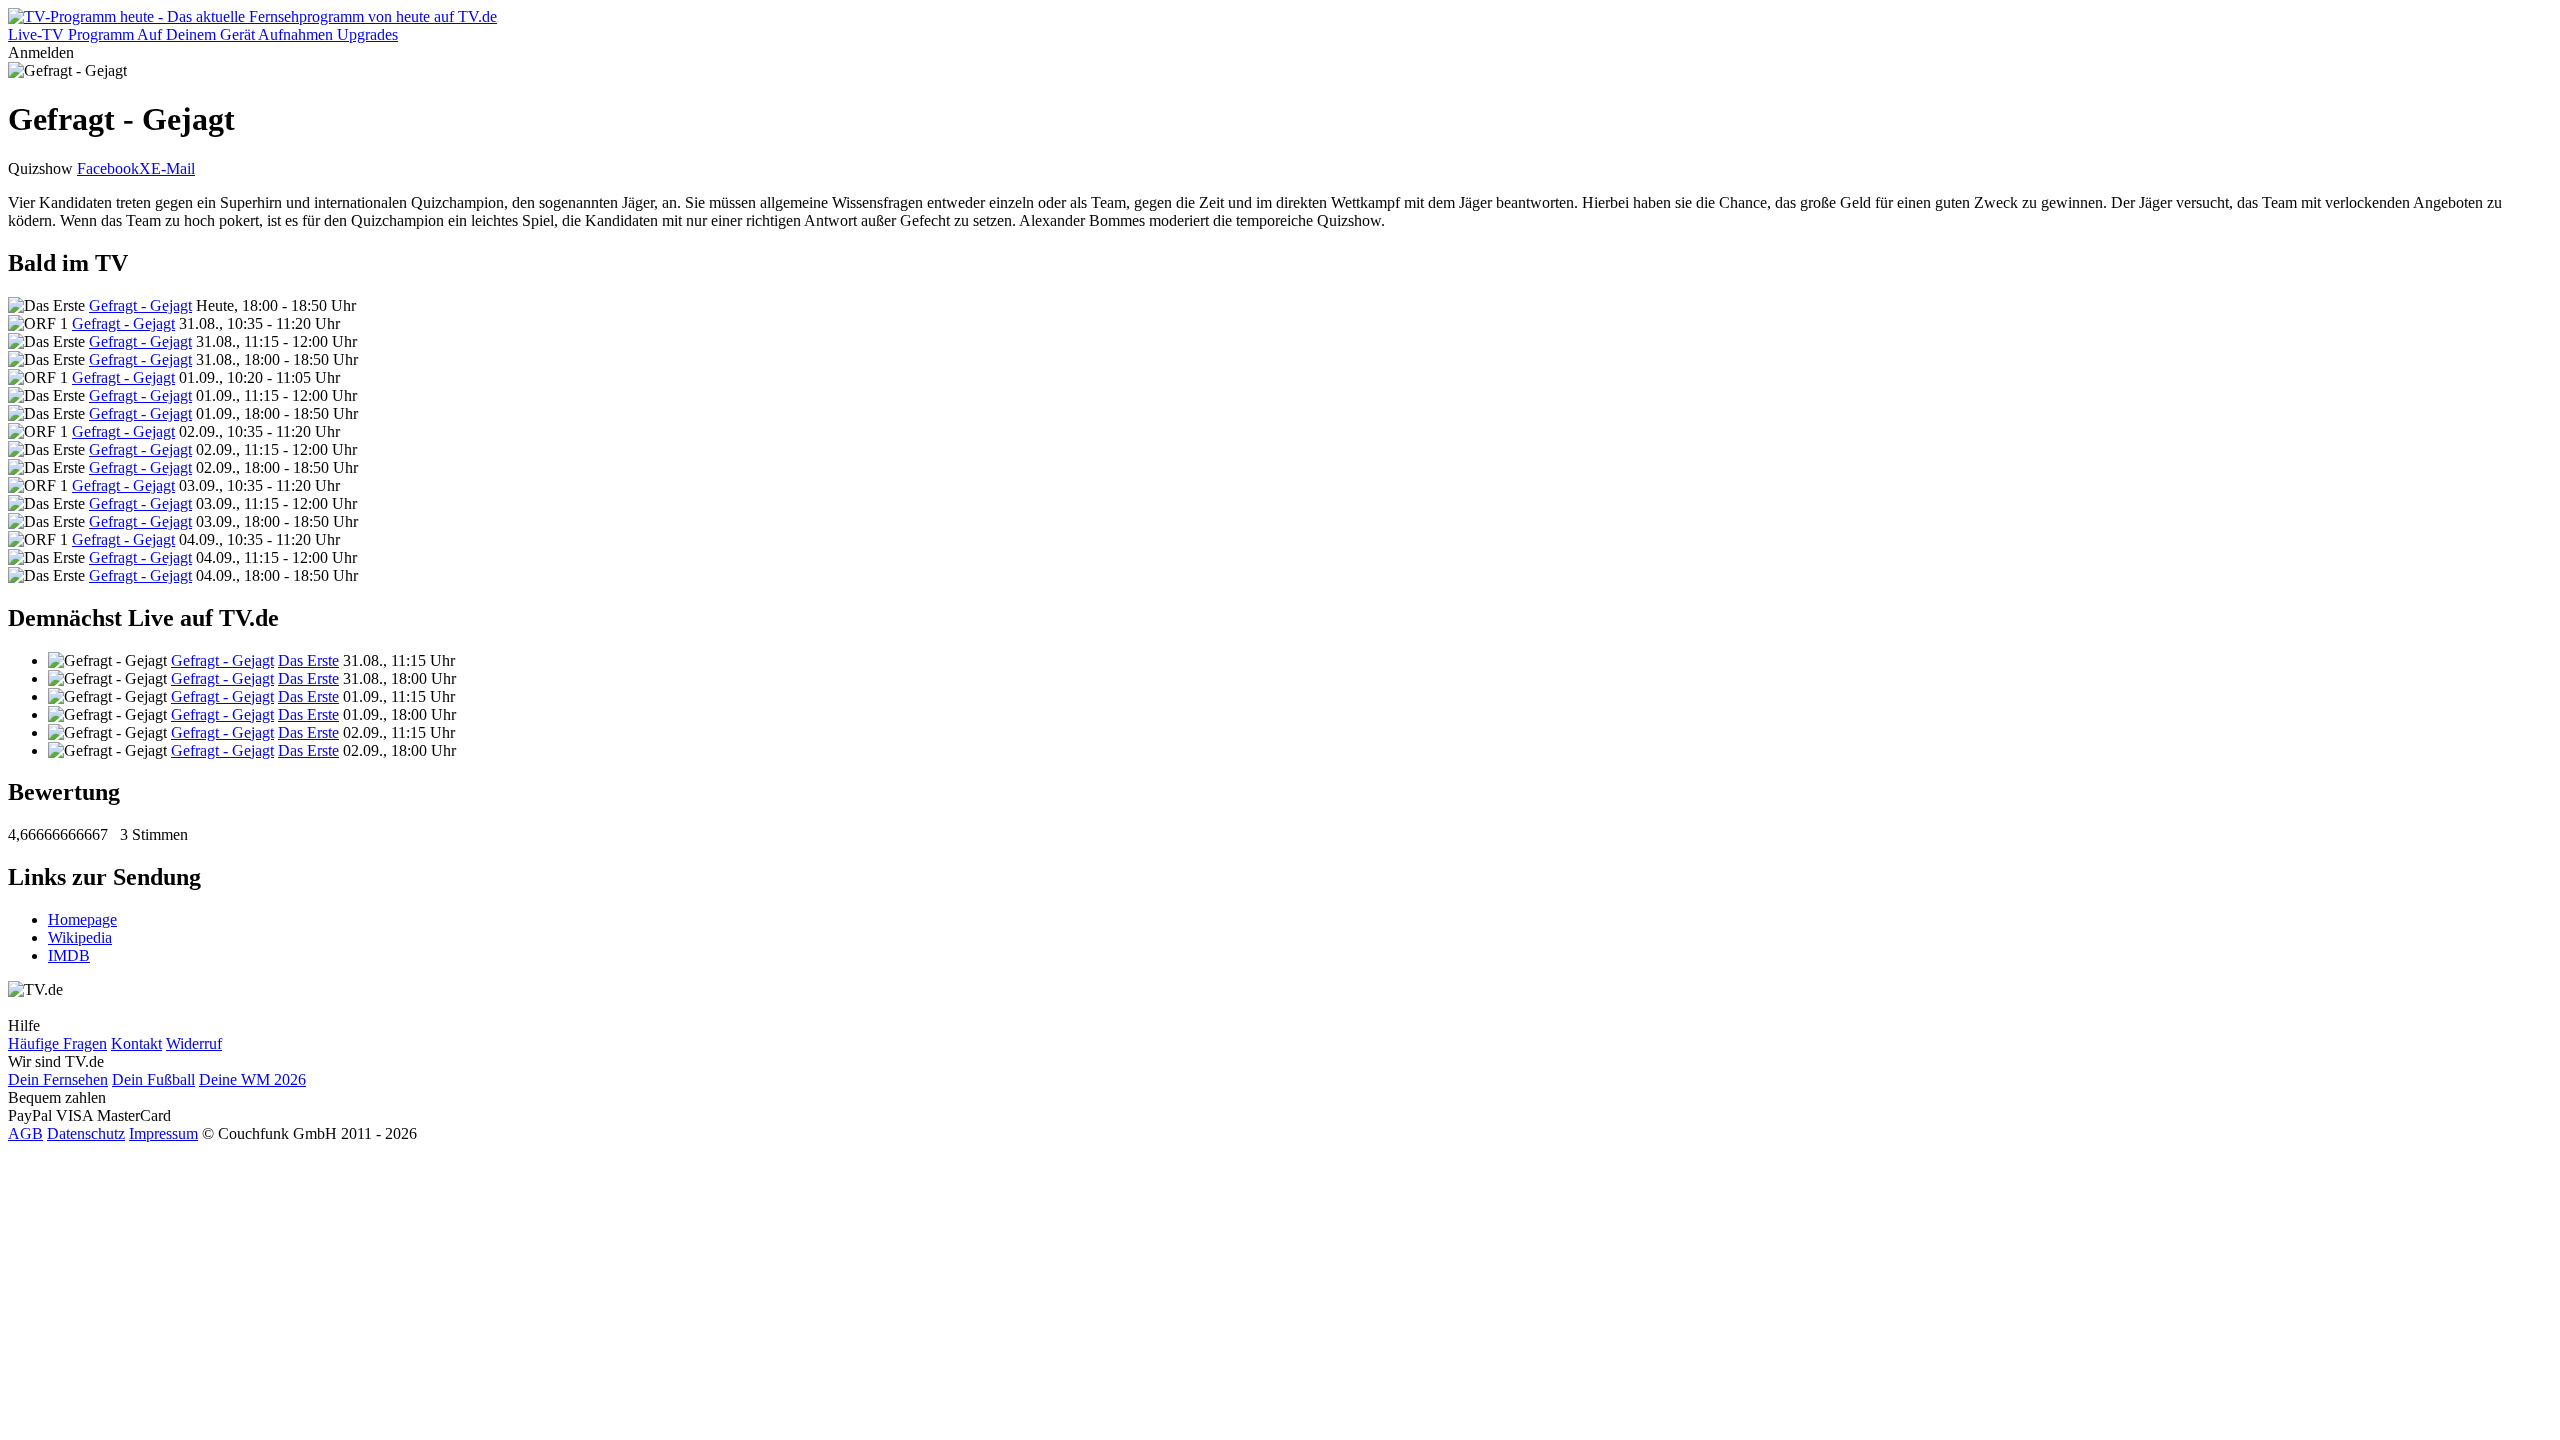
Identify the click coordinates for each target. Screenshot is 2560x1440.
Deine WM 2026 (252, 1079)
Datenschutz (86, 1133)
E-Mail (173, 168)
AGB (25, 1133)
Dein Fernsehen (58, 1079)
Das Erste (308, 660)
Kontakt (136, 1043)
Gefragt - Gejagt (140, 305)
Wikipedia (80, 937)
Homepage (82, 919)
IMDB (69, 955)
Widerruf (194, 1043)
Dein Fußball (153, 1079)
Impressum (163, 1133)
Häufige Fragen (57, 1043)
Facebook (108, 168)
